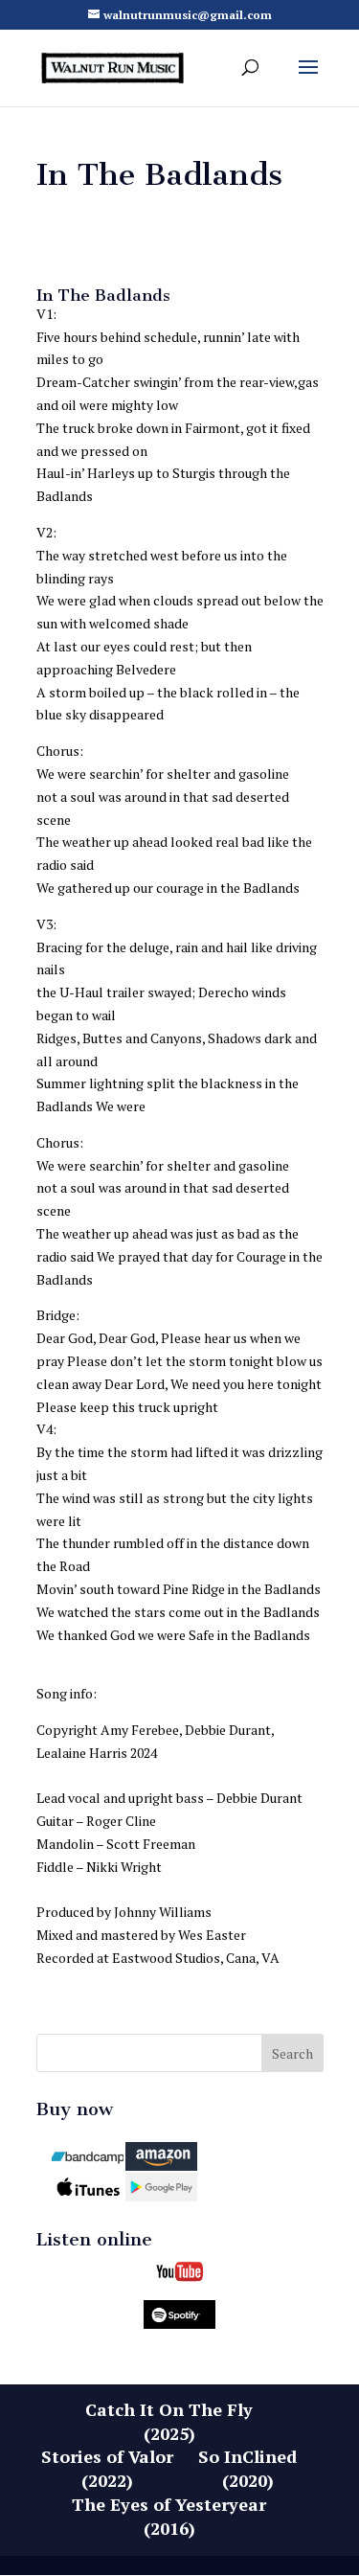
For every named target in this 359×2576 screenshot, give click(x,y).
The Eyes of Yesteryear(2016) (169, 2516)
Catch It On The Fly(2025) (169, 2421)
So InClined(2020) (247, 2468)
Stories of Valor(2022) (107, 2468)
